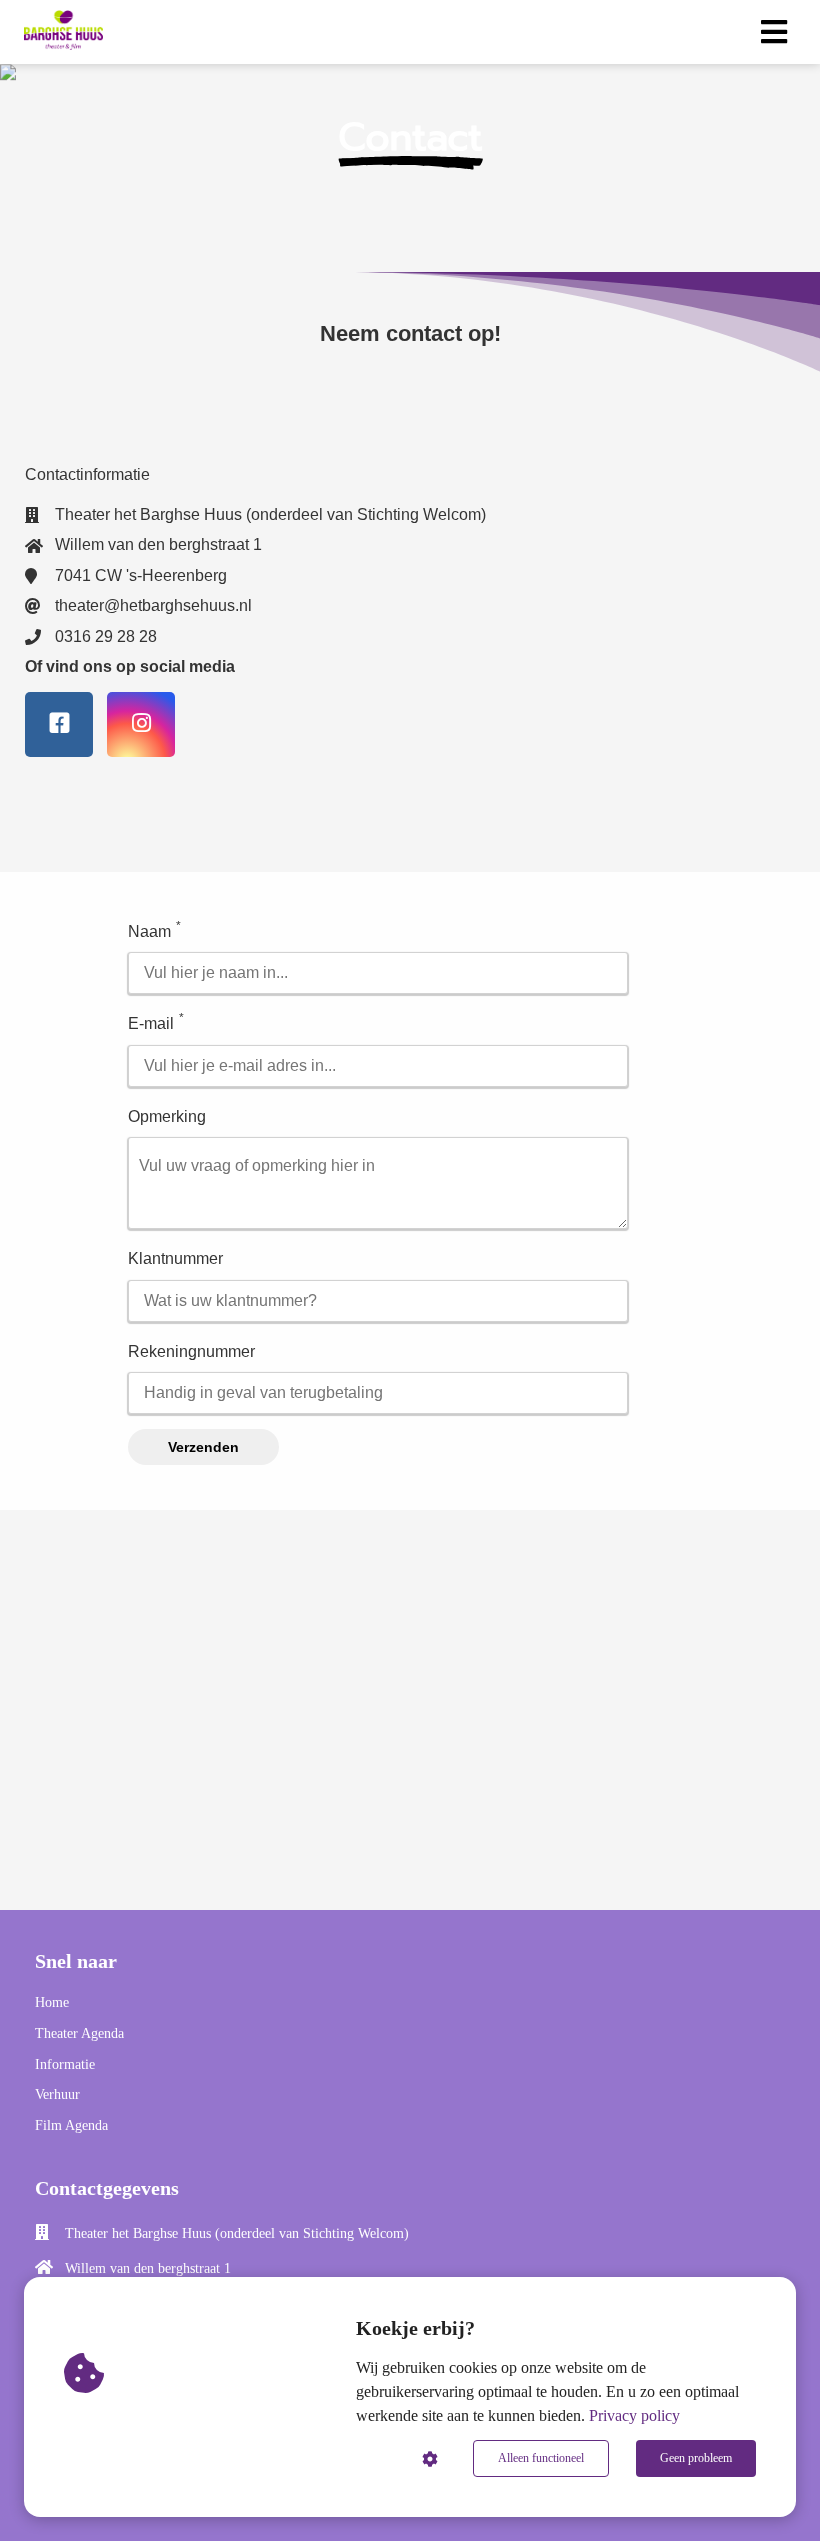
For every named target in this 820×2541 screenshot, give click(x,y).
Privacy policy (634, 2415)
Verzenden (203, 1447)
